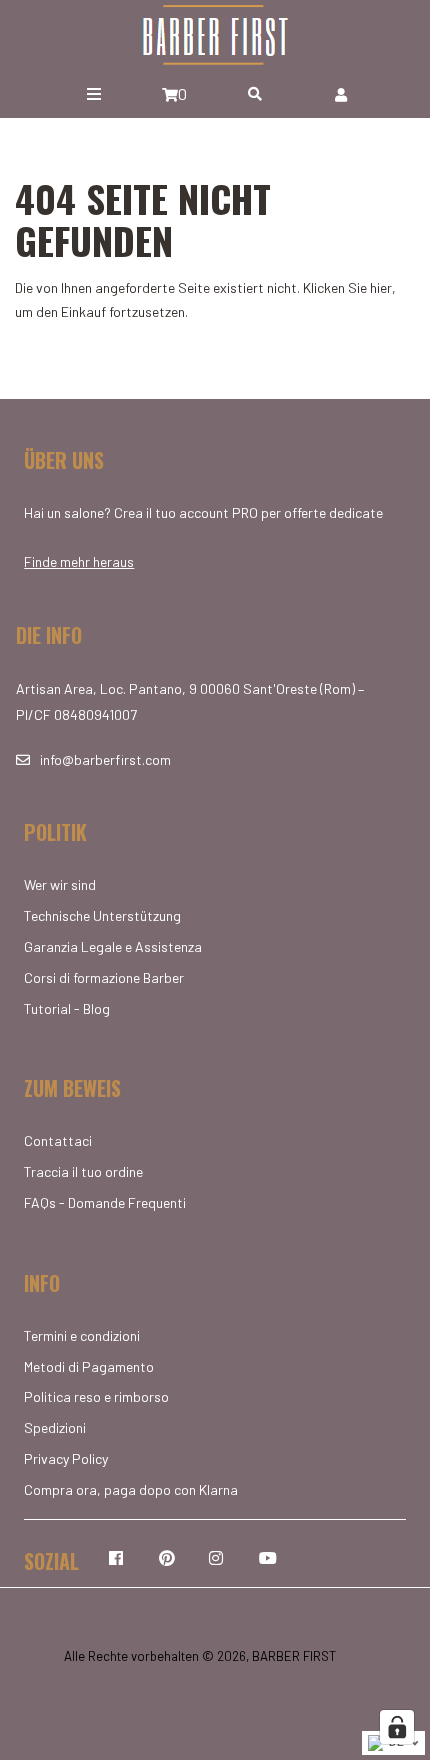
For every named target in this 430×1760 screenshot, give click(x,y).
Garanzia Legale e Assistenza (113, 946)
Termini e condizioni (82, 1335)
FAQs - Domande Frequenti (105, 1202)
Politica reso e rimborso (96, 1396)
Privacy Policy (66, 1458)
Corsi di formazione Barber (104, 977)
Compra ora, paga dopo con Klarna (131, 1489)
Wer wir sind (60, 884)
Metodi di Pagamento (89, 1366)
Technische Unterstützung (102, 915)
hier (381, 287)
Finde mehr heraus (79, 561)
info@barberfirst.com (105, 759)
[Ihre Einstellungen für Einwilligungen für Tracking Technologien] (397, 1727)
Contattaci (58, 1140)
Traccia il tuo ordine (83, 1171)
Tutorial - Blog (67, 1008)
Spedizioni (55, 1427)
